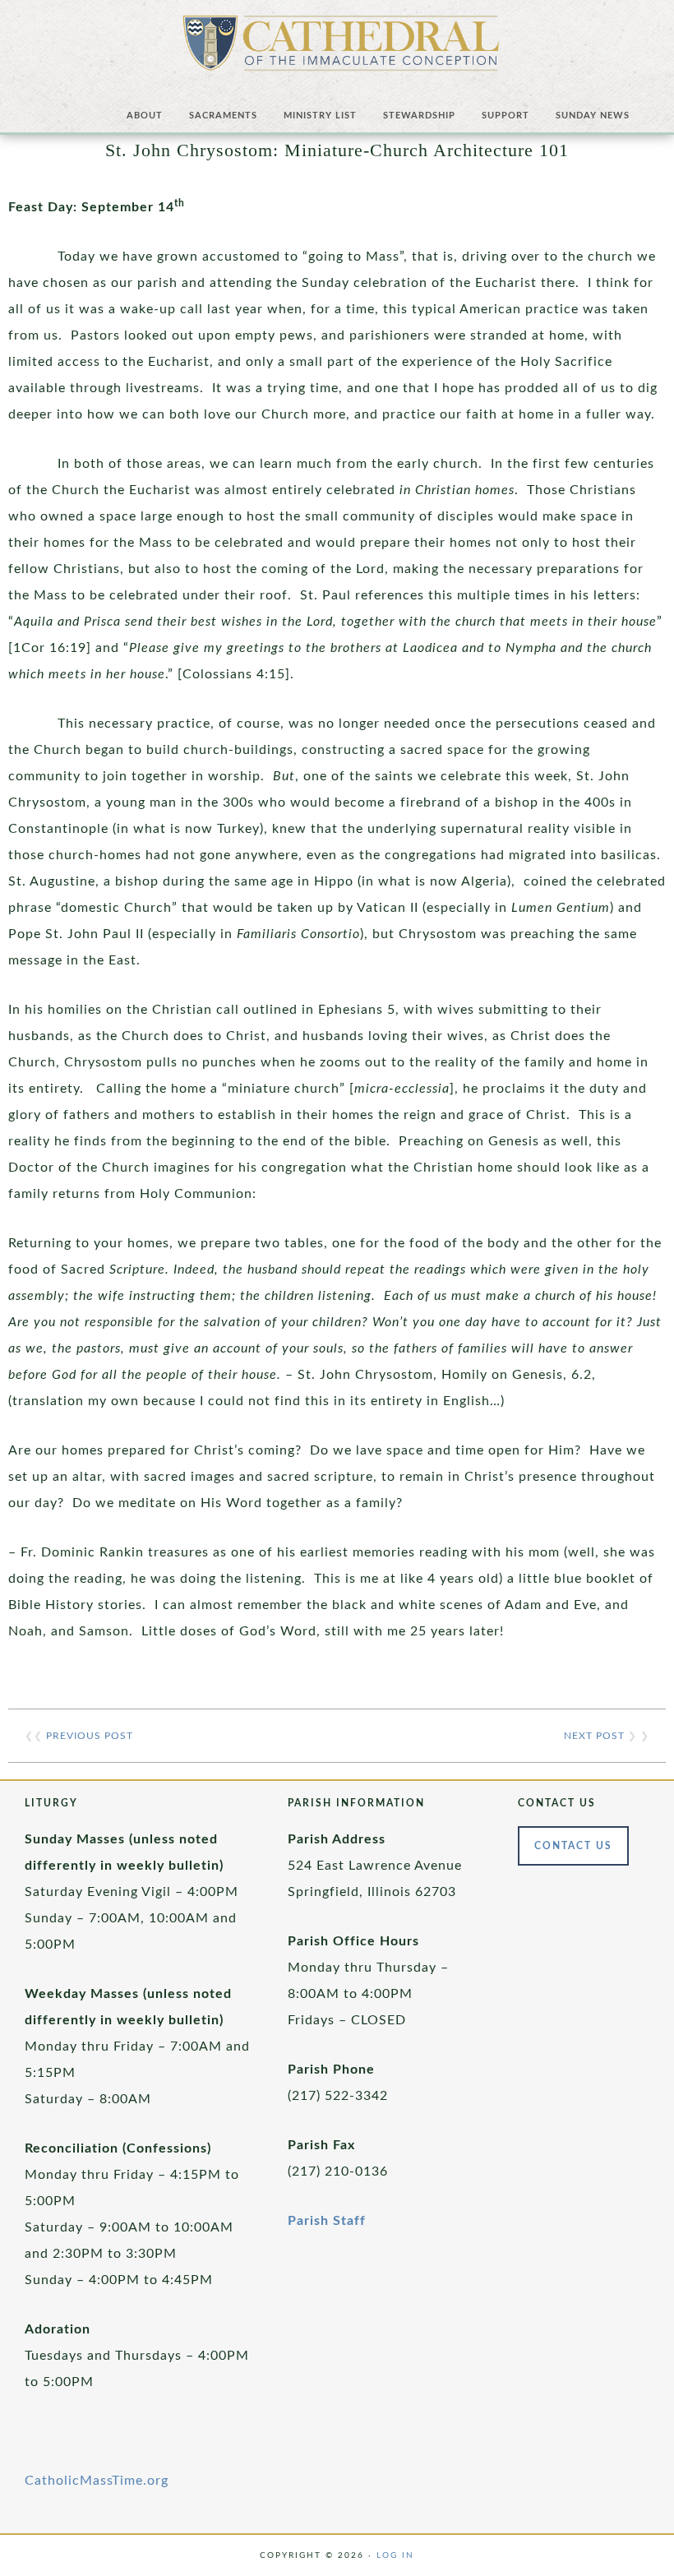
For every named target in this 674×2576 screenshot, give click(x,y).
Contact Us (573, 1846)
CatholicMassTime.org (97, 2481)
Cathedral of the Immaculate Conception (341, 49)
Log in (395, 2555)
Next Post (594, 1736)
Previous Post (90, 1736)
